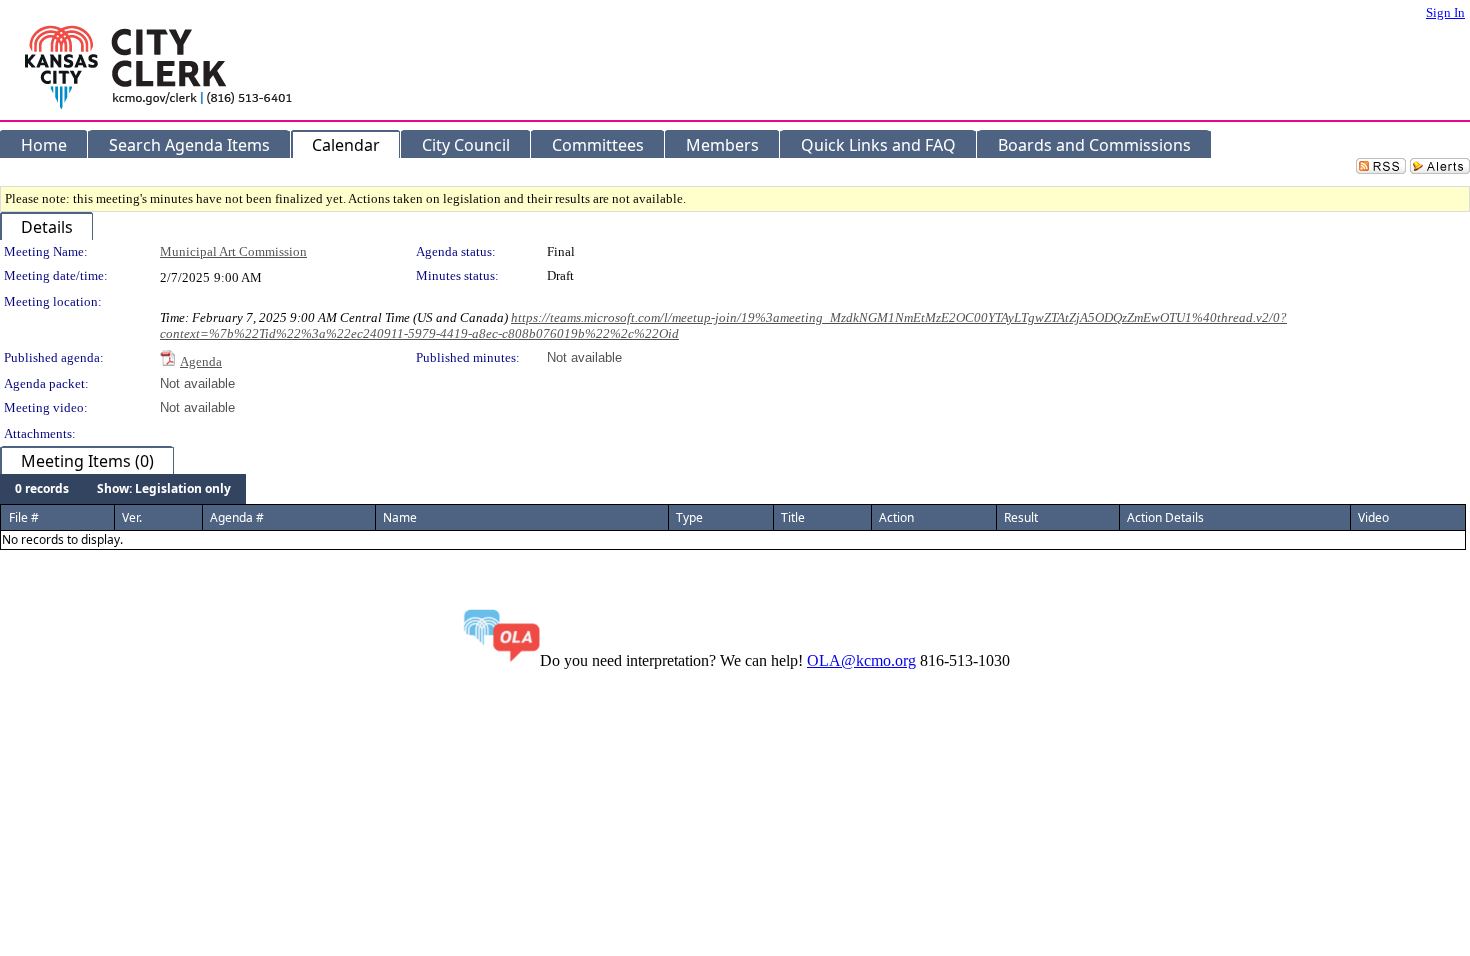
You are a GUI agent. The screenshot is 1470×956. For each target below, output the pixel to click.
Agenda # (237, 517)
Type (689, 517)
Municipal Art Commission (233, 251)
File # (24, 517)
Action (896, 517)
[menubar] (123, 489)
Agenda (201, 361)
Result (1021, 517)
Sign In (1445, 12)
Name (400, 517)
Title (793, 517)
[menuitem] (42, 489)
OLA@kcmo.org (861, 660)
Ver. (132, 517)
